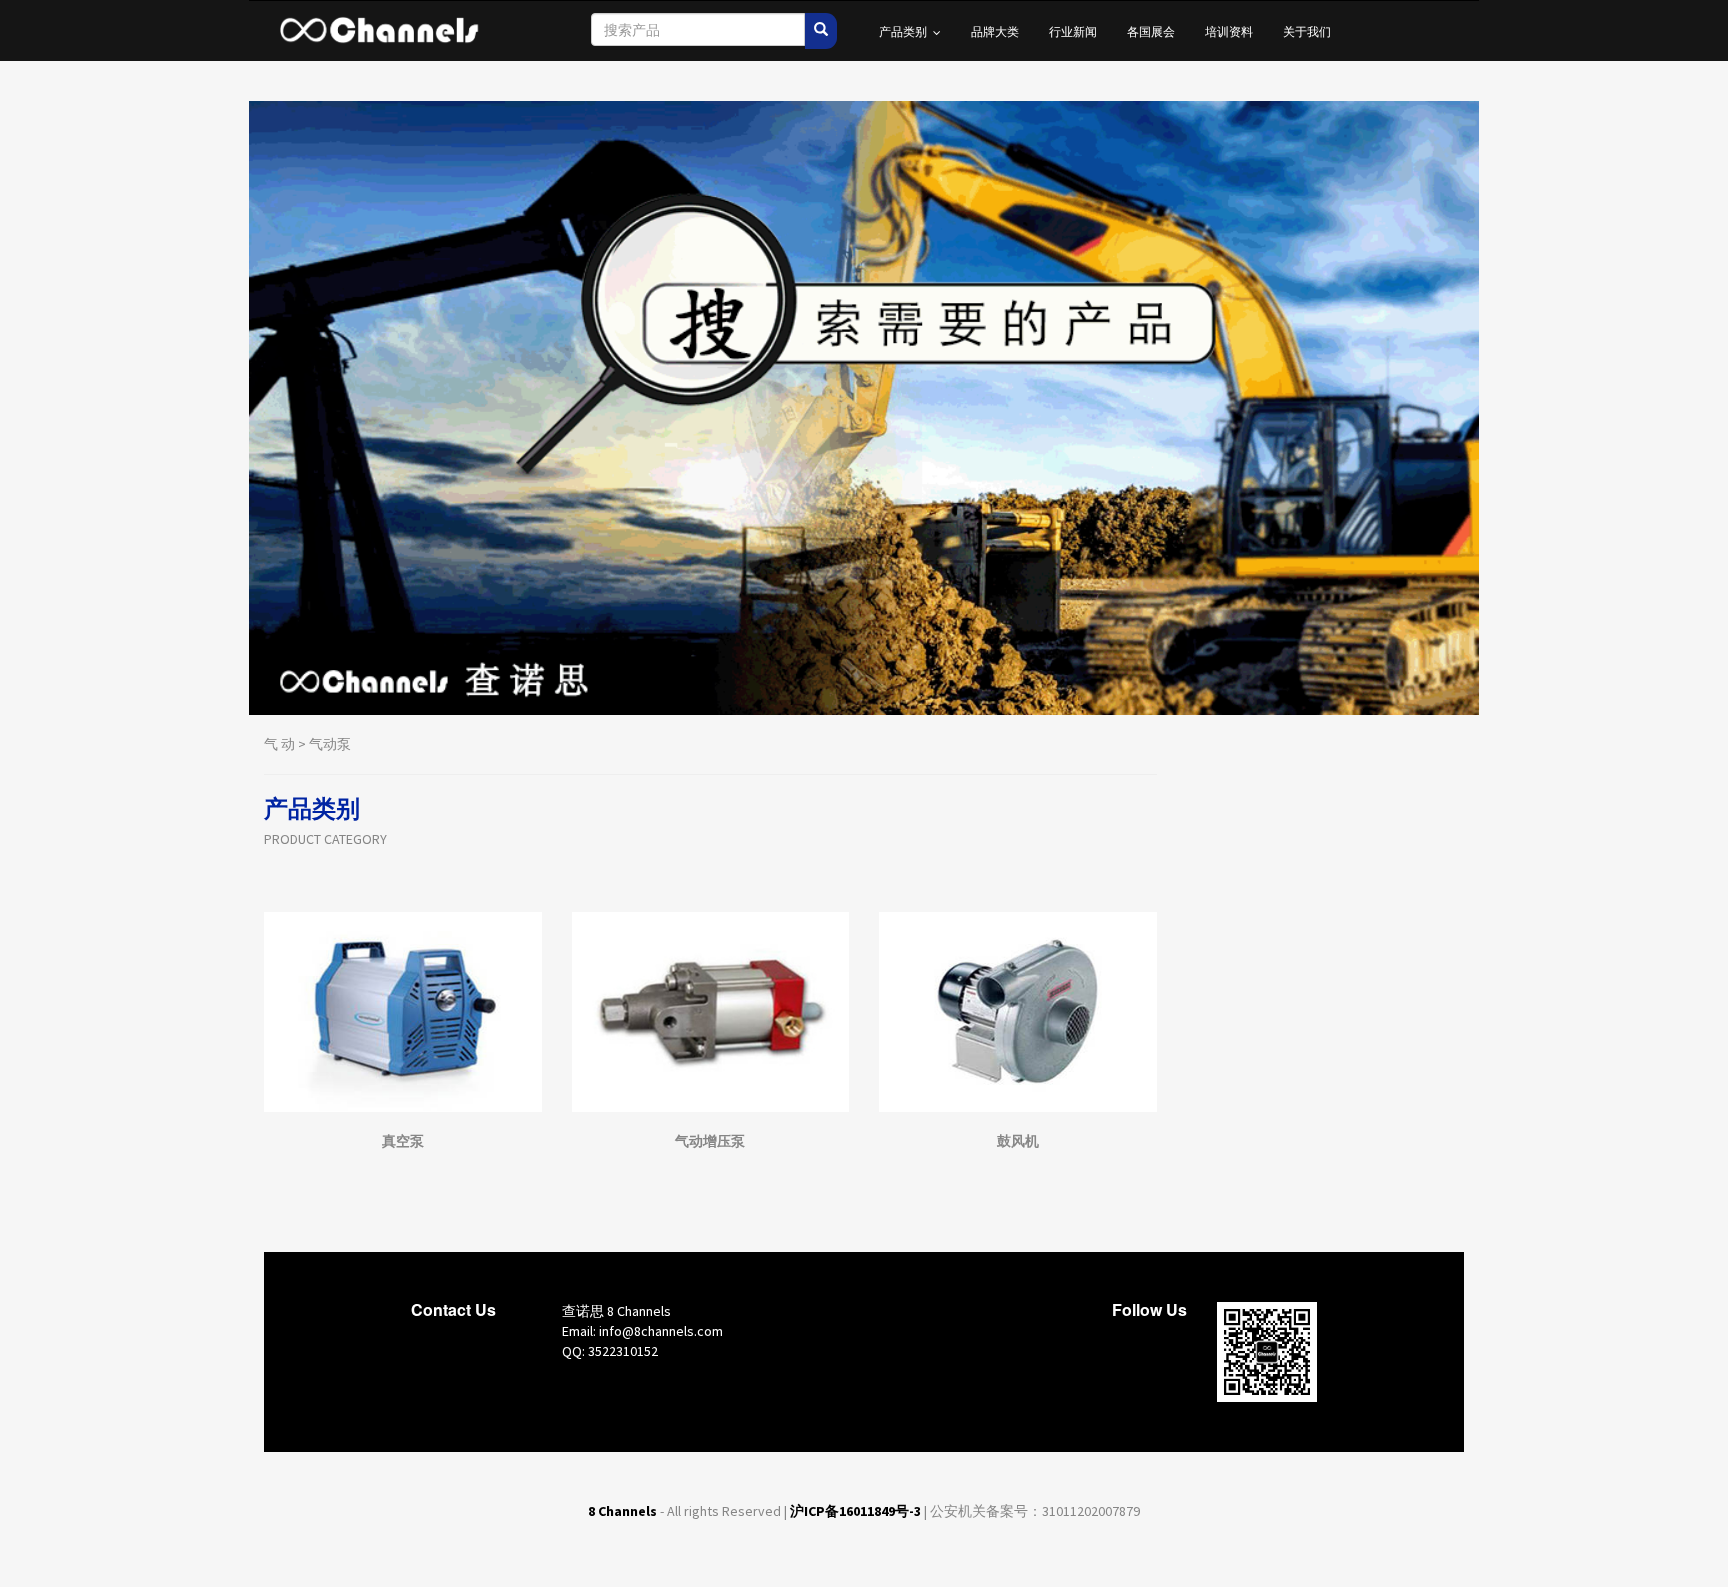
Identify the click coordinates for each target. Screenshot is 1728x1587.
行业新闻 (1073, 30)
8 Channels (622, 1511)
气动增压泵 (710, 1141)
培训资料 (1229, 30)
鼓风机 (1018, 1141)
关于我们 (1307, 30)
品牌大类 (995, 30)
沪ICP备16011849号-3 (855, 1511)
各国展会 (1151, 30)
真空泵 (403, 1141)
